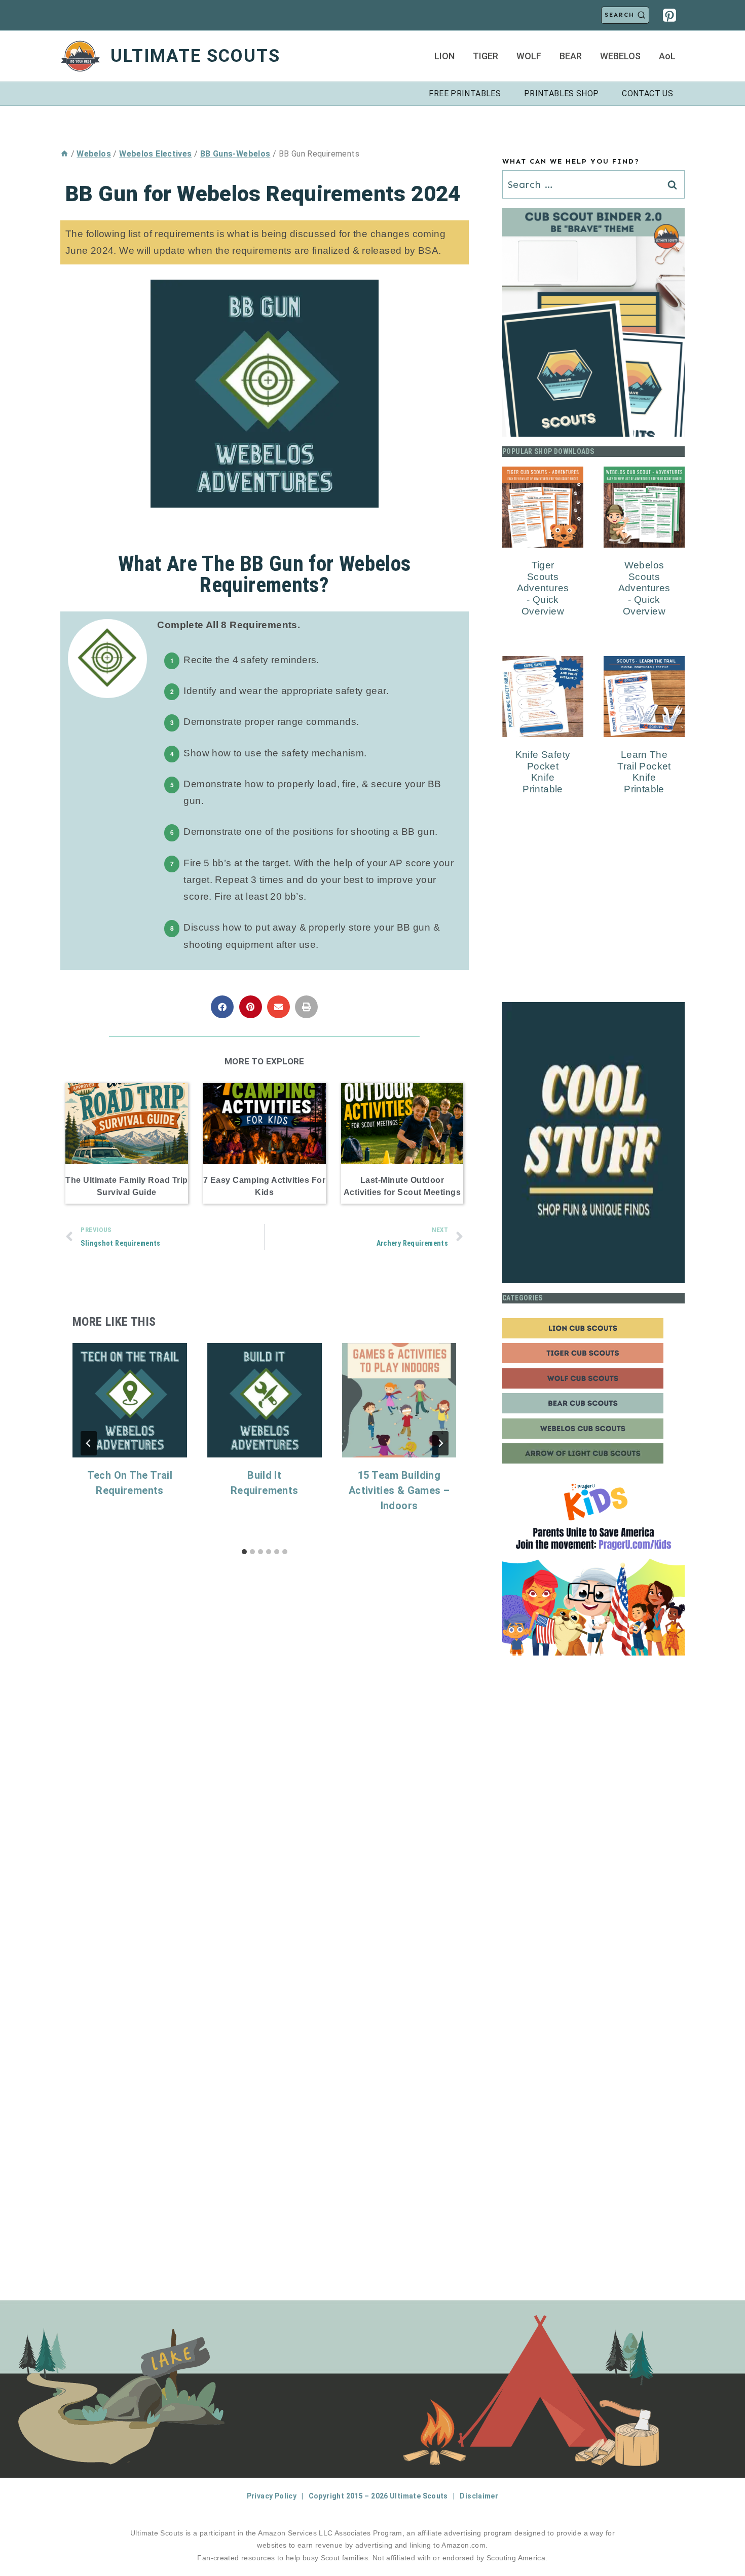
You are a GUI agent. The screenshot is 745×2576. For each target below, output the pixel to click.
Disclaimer (479, 2496)
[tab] (244, 1552)
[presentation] (130, 1400)
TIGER (486, 56)
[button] (222, 1007)
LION (444, 56)
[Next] (440, 1443)
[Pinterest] (669, 15)
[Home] (64, 154)
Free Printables (465, 93)
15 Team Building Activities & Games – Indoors (399, 1490)
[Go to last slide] (89, 1443)
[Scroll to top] (720, 2536)
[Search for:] (593, 185)
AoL (667, 56)
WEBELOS (620, 56)
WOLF (529, 56)
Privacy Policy (272, 2496)
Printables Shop (562, 93)
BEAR (571, 56)
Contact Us (647, 93)
